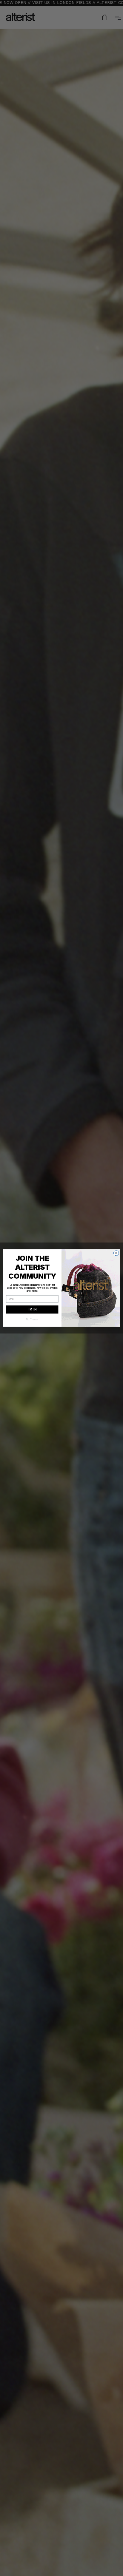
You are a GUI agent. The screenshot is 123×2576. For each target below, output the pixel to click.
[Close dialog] (116, 1253)
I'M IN (32, 1310)
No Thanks (32, 1319)
